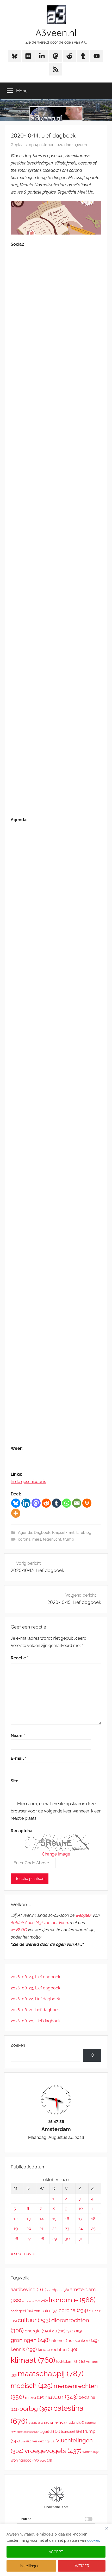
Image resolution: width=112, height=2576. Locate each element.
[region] (56, 2550)
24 (81, 2228)
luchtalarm (68, 2362)
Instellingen (30, 2566)
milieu (35, 2398)
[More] (16, 1513)
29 (55, 2239)
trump (69, 1539)
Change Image (56, 1854)
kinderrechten (57, 2350)
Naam (18, 1736)
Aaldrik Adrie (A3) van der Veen (39, 1923)
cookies (94, 2540)
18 (93, 2219)
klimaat (33, 2360)
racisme (55, 2422)
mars (37, 1539)
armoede (31, 2301)
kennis (24, 2349)
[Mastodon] (36, 1503)
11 (93, 2209)
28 (42, 2239)
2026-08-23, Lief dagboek (35, 1988)
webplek (84, 1915)
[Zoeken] (92, 2055)
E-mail (18, 1758)
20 (29, 2228)
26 (16, 2239)
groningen (30, 2340)
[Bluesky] (16, 1503)
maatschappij (51, 2374)
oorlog (36, 2409)
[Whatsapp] (67, 1503)
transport (71, 2432)
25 (93, 2228)
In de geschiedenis (28, 1482)
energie (38, 2331)
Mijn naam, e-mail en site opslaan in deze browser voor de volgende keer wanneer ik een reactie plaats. (56, 1811)
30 (67, 2239)
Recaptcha (21, 1831)
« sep (16, 2254)
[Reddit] (46, 1503)
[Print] (87, 1503)
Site (15, 1781)
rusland (76, 2423)
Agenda (25, 1533)
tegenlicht (52, 1539)
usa (26, 2441)
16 (67, 2219)
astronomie (68, 2300)
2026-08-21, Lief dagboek (35, 2010)
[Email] (77, 1503)
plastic (36, 2423)
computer (46, 2311)
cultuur (34, 2320)
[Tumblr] (56, 1503)
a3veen (80, 145)
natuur (61, 2397)
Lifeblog (84, 1533)
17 (80, 2219)
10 (81, 2209)
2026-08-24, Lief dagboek (35, 1977)
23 (67, 2228)
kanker (87, 2340)
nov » (30, 2254)
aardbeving (29, 2289)
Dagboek (42, 1533)
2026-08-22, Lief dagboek (35, 1999)
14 (42, 2219)
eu (59, 2331)
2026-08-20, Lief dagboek (36, 2021)
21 (42, 2228)
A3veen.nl (56, 33)
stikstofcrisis (28, 2432)
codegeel (22, 2311)
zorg (46, 2460)
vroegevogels (53, 2451)
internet (62, 2341)
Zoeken (18, 2045)
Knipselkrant (63, 1533)
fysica (74, 2331)
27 (29, 2239)
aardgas (58, 2290)
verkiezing (44, 2441)
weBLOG (19, 1930)
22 (54, 2228)
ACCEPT (56, 2552)
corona (24, 1539)
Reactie (20, 1658)
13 (29, 2219)
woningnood (25, 2460)
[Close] (107, 2528)
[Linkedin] (26, 1503)
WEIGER (82, 2566)
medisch (32, 2386)
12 (15, 2219)
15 (54, 2219)
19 (16, 2228)
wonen (91, 2452)
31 (80, 2239)
